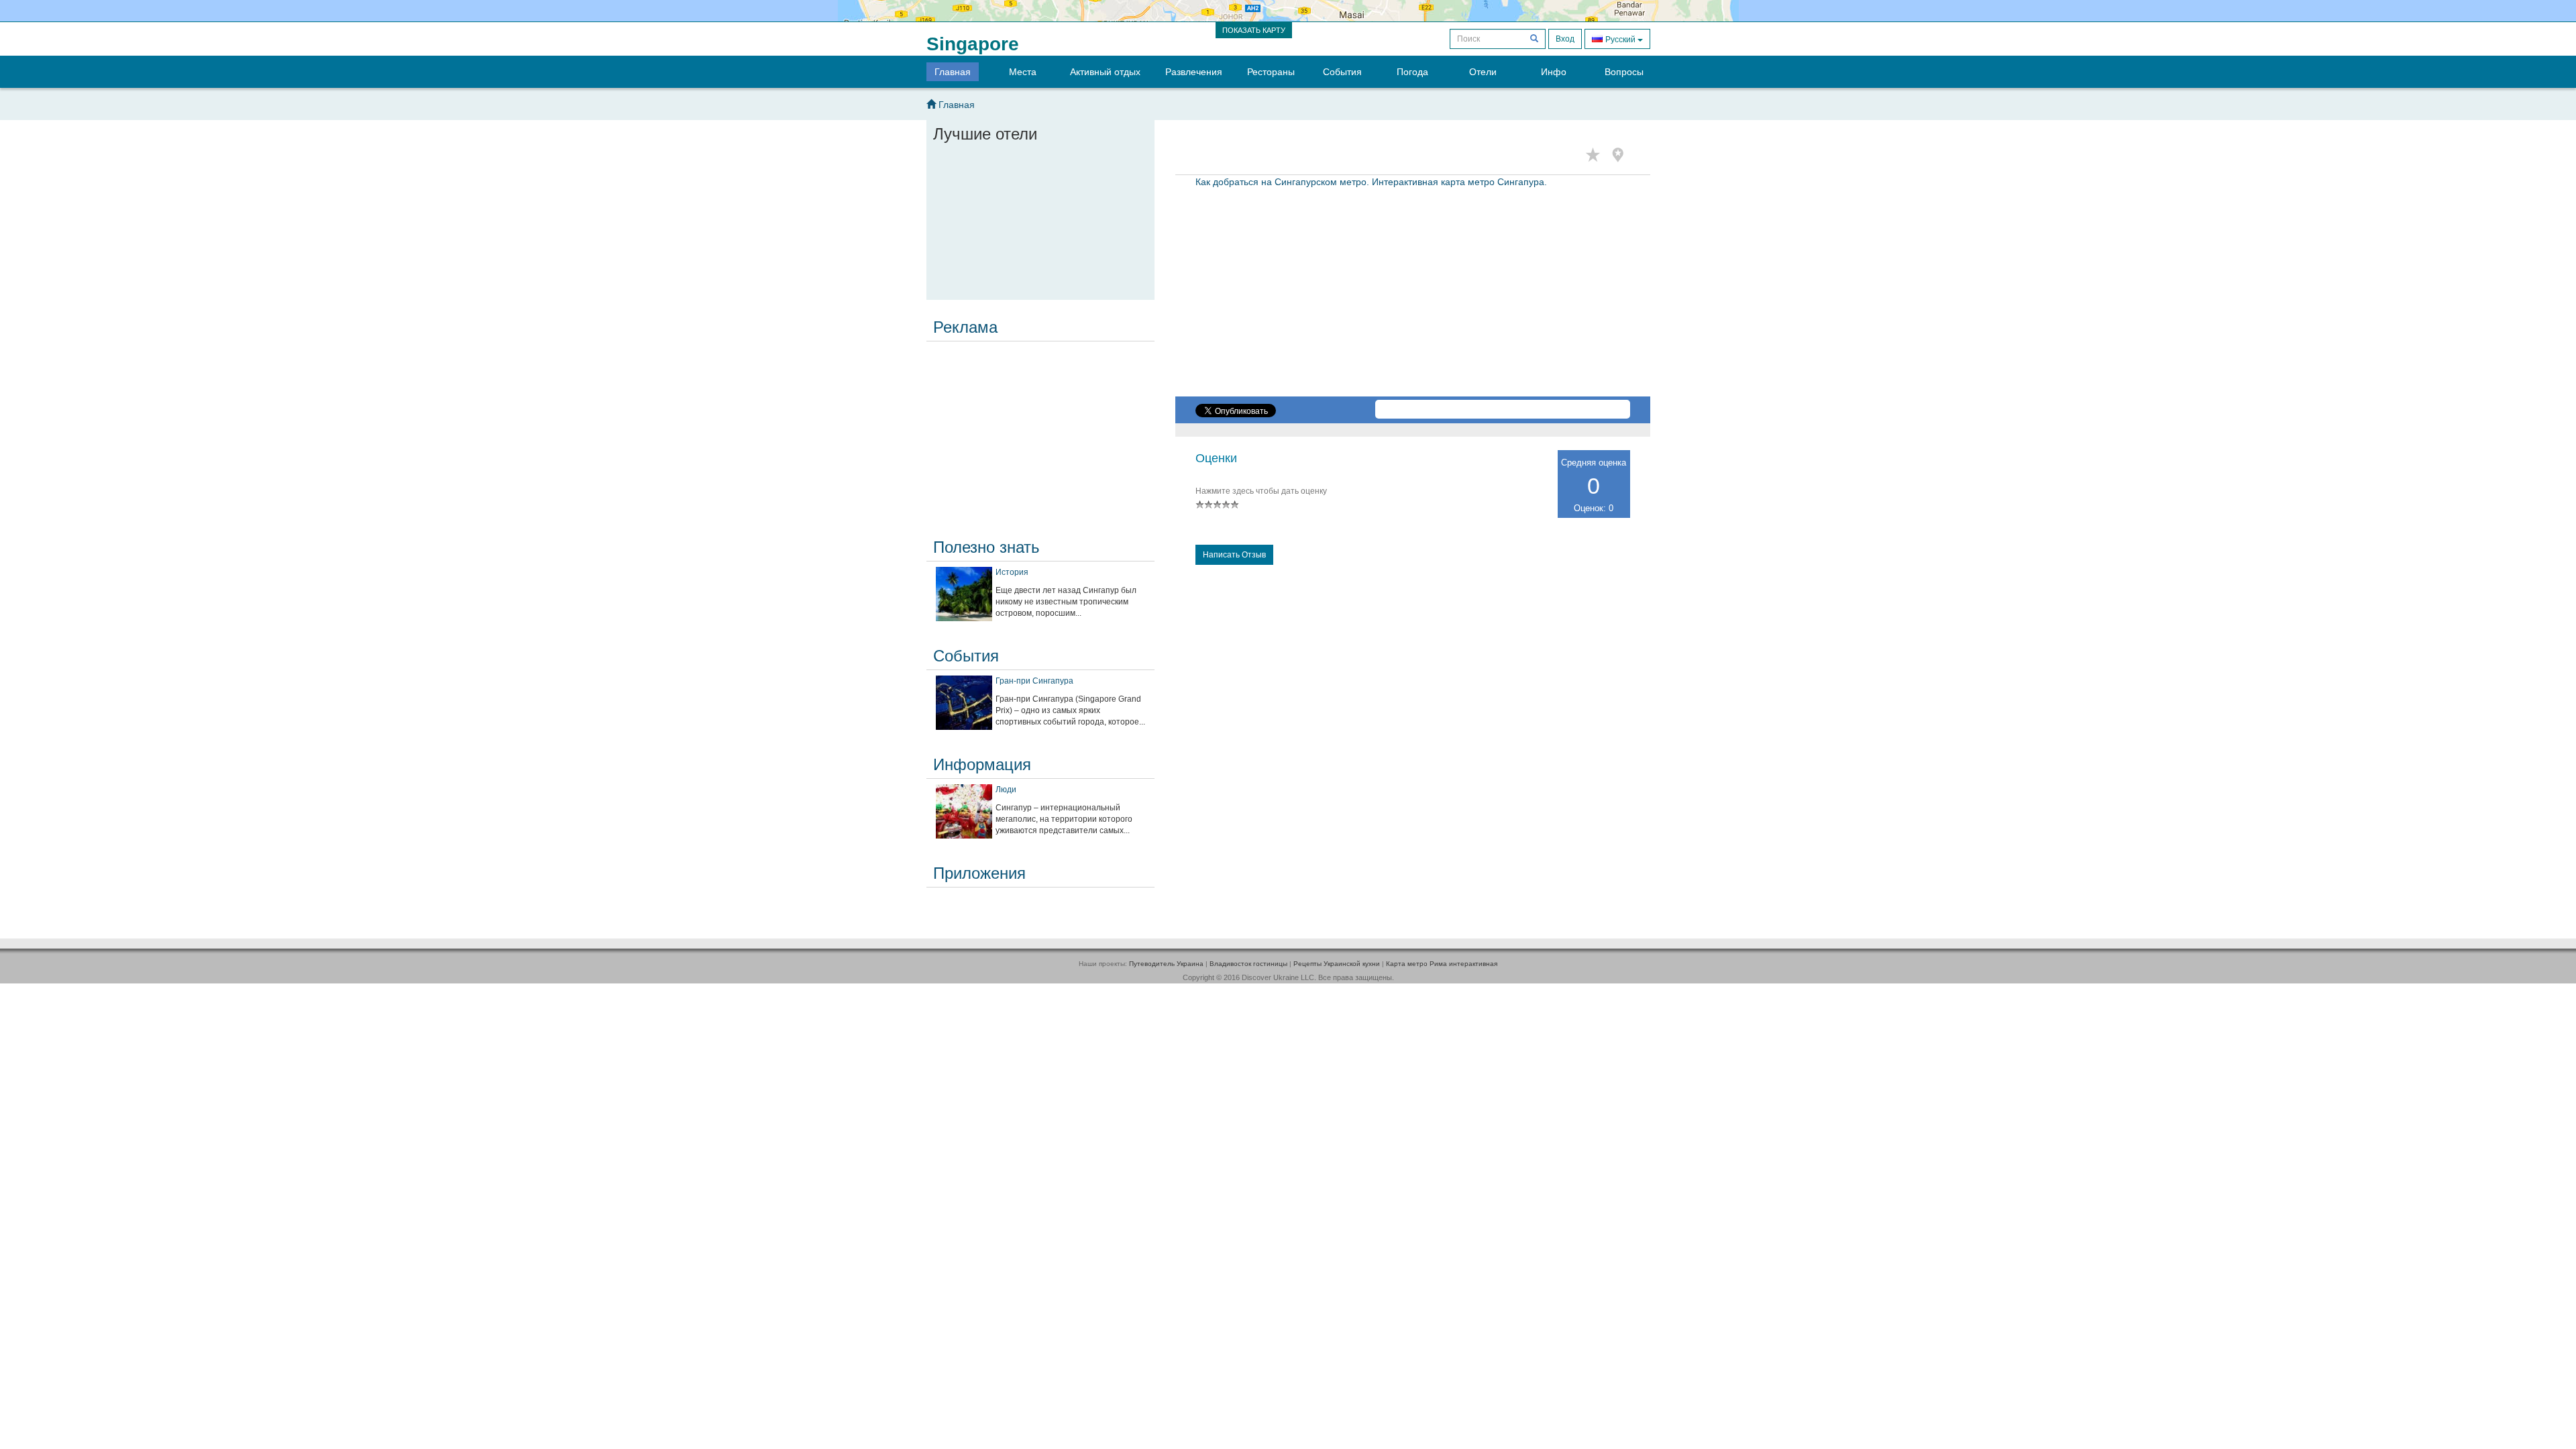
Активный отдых (1105, 72)
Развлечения (1194, 72)
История (1012, 572)
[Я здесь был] (1621, 155)
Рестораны (1271, 72)
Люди (1006, 790)
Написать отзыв (1234, 555)
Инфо (1554, 72)
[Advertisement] (1040, 431)
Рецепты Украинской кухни (1337, 964)
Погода (1412, 72)
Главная (953, 72)
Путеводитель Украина (1166, 964)
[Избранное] (1596, 155)
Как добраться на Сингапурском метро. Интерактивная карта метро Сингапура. (1371, 182)
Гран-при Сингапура (1034, 681)
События (1342, 72)
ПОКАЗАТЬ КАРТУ (1254, 30)
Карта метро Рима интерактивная (1442, 964)
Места (1023, 72)
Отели (1483, 72)
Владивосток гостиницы (1248, 964)
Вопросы (1624, 72)
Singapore (973, 44)
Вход (1565, 39)
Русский (1620, 40)
